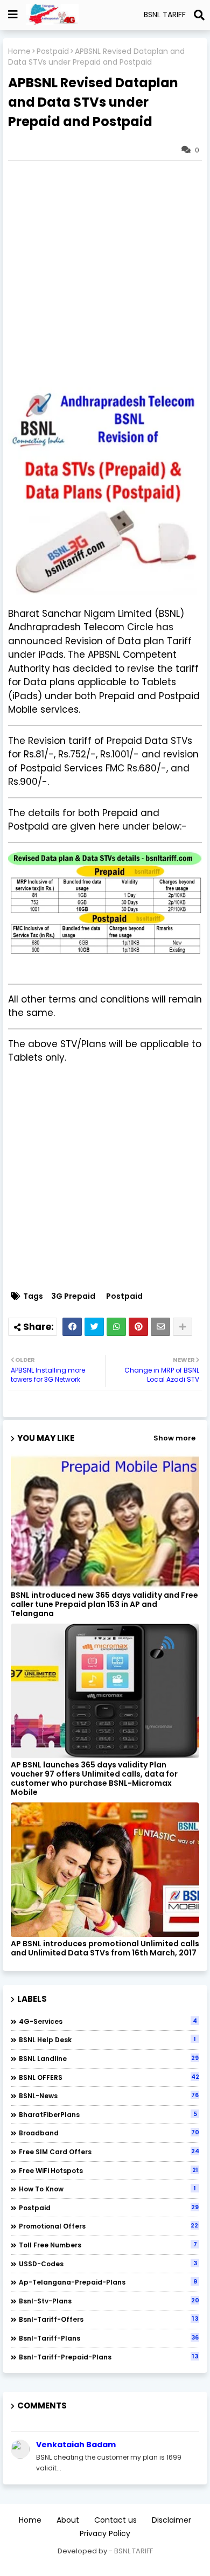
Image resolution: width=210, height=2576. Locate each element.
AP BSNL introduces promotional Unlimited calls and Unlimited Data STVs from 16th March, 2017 (105, 1948)
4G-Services (108, 2021)
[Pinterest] (138, 1327)
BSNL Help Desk (107, 2039)
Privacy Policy (105, 2534)
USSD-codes (108, 2264)
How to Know (107, 2189)
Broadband (109, 2133)
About (68, 2520)
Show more (174, 1438)
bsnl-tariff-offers (108, 2319)
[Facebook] (72, 1327)
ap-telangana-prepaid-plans (108, 2282)
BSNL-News (109, 2095)
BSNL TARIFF (134, 2551)
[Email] (160, 1327)
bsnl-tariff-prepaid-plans (108, 2357)
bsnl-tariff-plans (109, 2338)
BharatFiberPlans (108, 2114)
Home (19, 51)
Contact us (115, 2520)
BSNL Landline (109, 2058)
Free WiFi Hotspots (108, 2170)
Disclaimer (171, 2520)
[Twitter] (94, 1327)
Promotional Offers (109, 2226)
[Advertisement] (105, 274)
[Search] (199, 15)
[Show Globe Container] (13, 15)
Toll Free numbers (108, 2245)
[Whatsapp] (116, 1327)
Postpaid (53, 51)
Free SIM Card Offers (109, 2152)
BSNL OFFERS (109, 2077)
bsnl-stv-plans (109, 2301)
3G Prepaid (73, 1296)
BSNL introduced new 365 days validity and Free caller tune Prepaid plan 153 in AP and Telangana (104, 1604)
